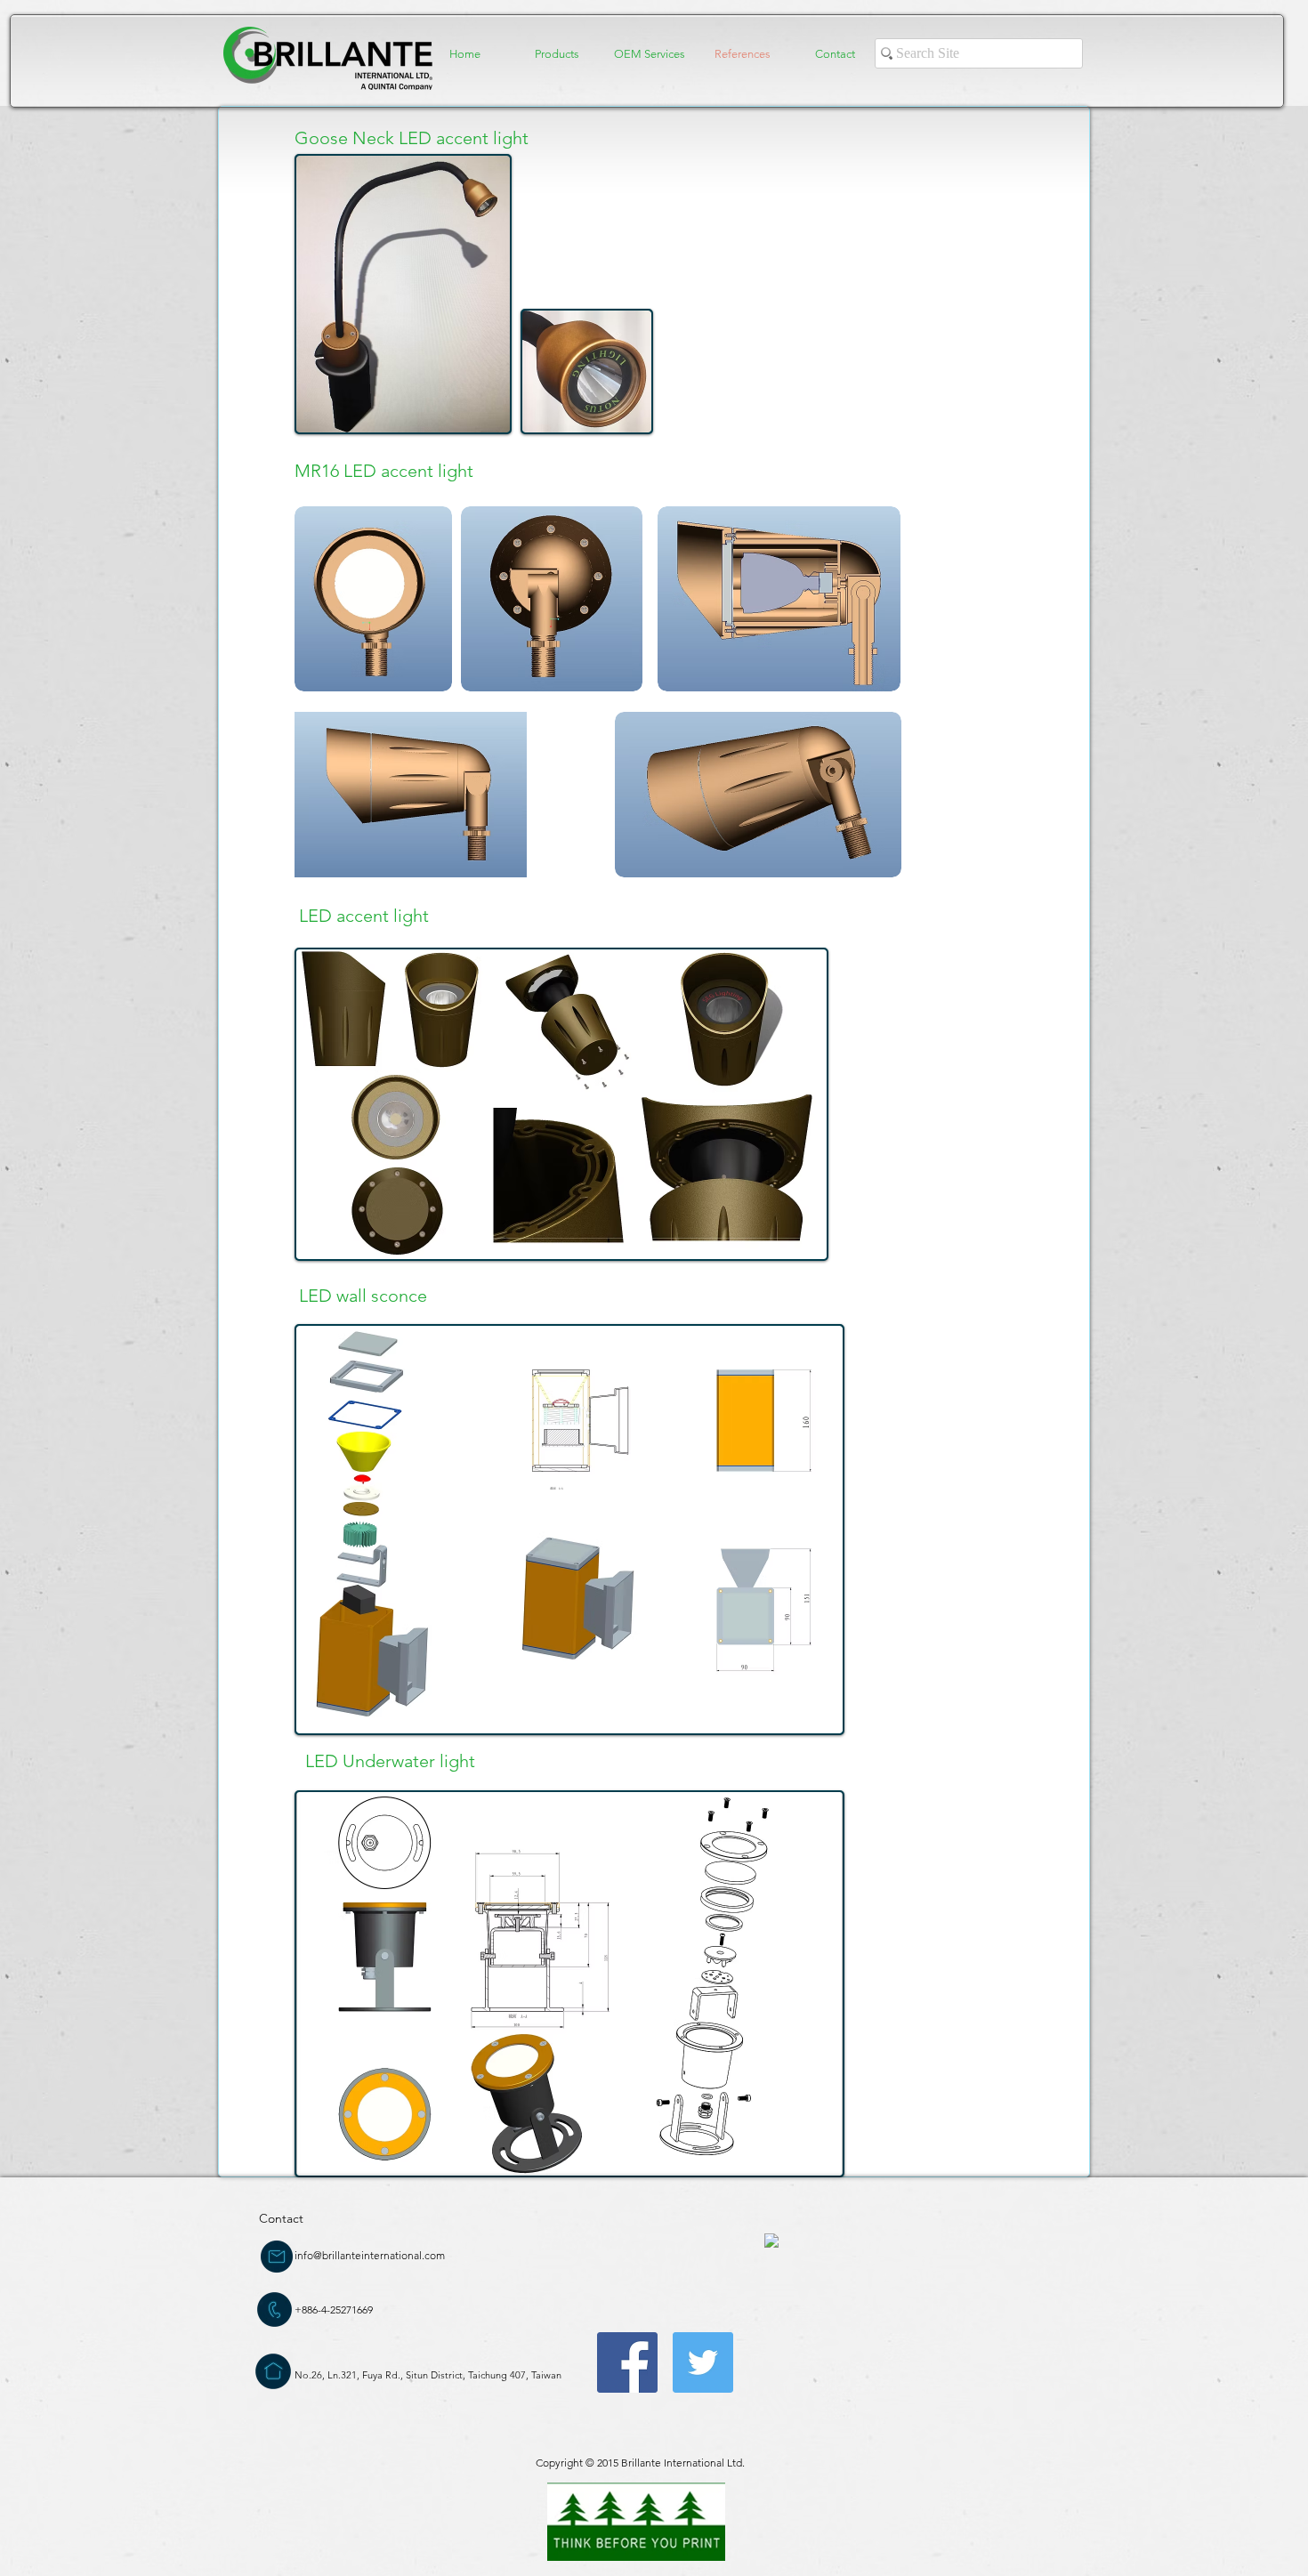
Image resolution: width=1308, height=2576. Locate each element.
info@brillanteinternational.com (370, 2255)
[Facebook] (627, 2362)
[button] (557, 54)
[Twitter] (703, 2362)
